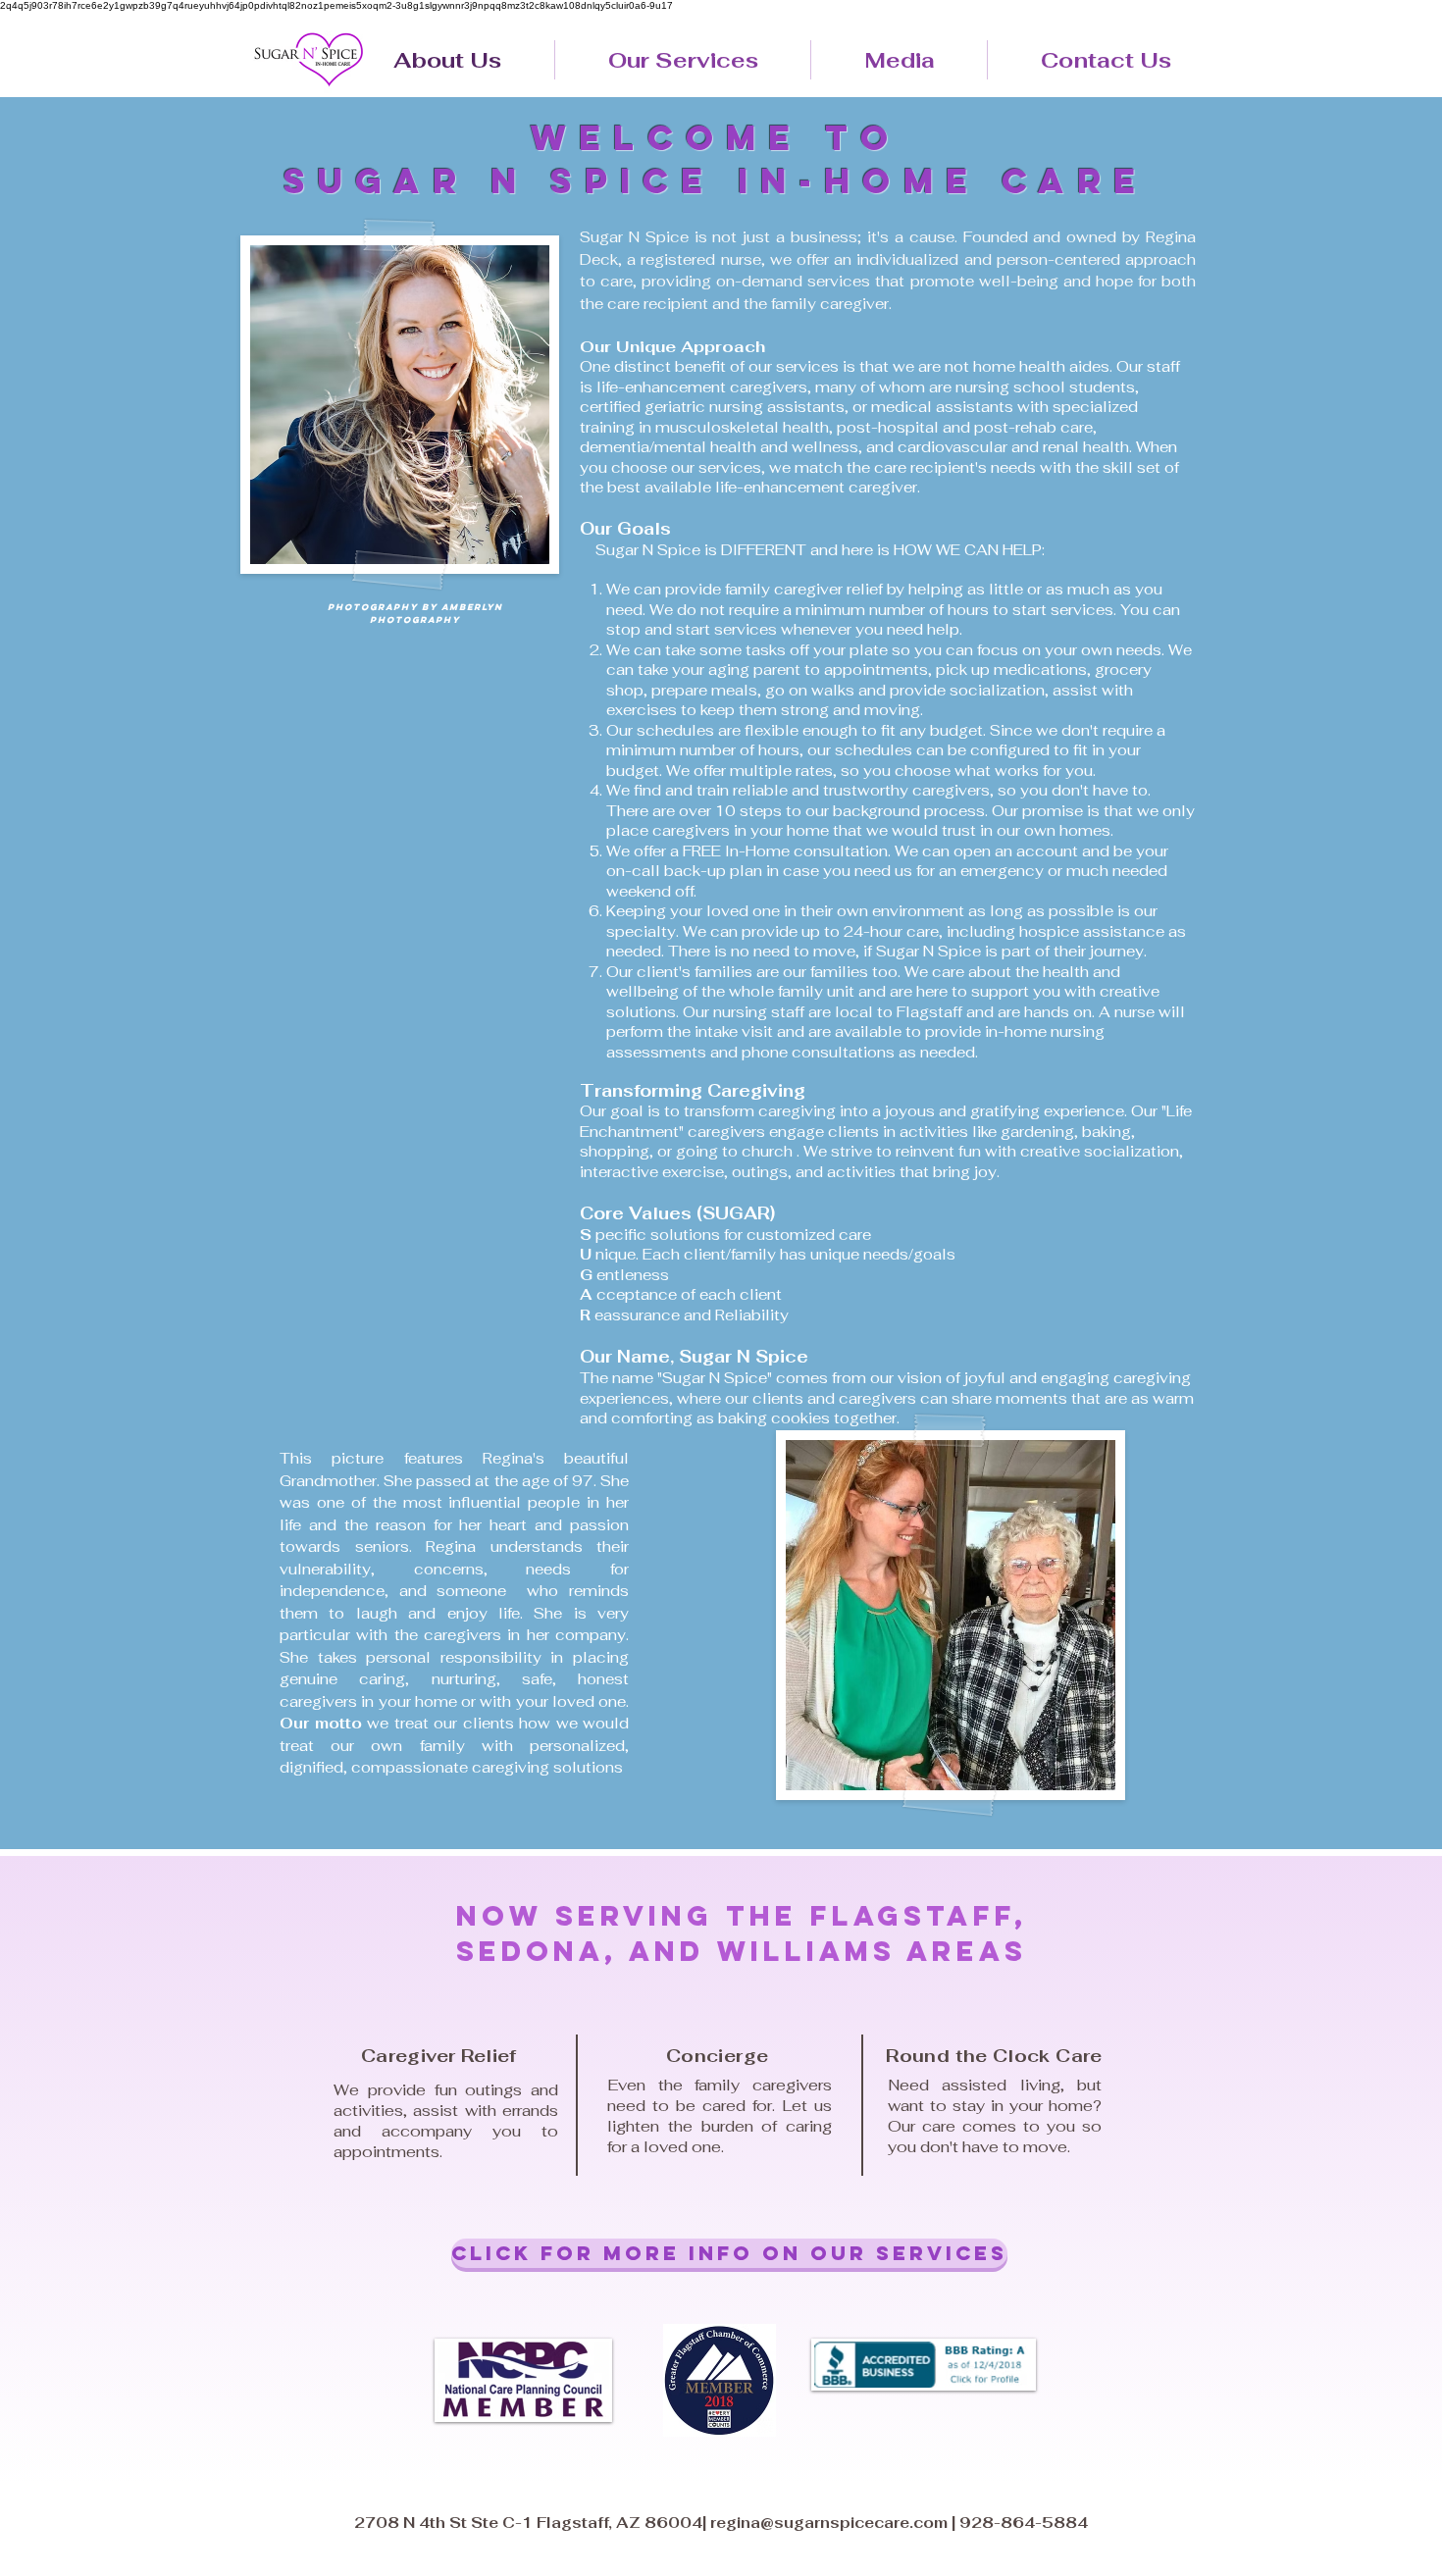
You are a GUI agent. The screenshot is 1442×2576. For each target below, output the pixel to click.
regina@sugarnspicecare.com (829, 2523)
